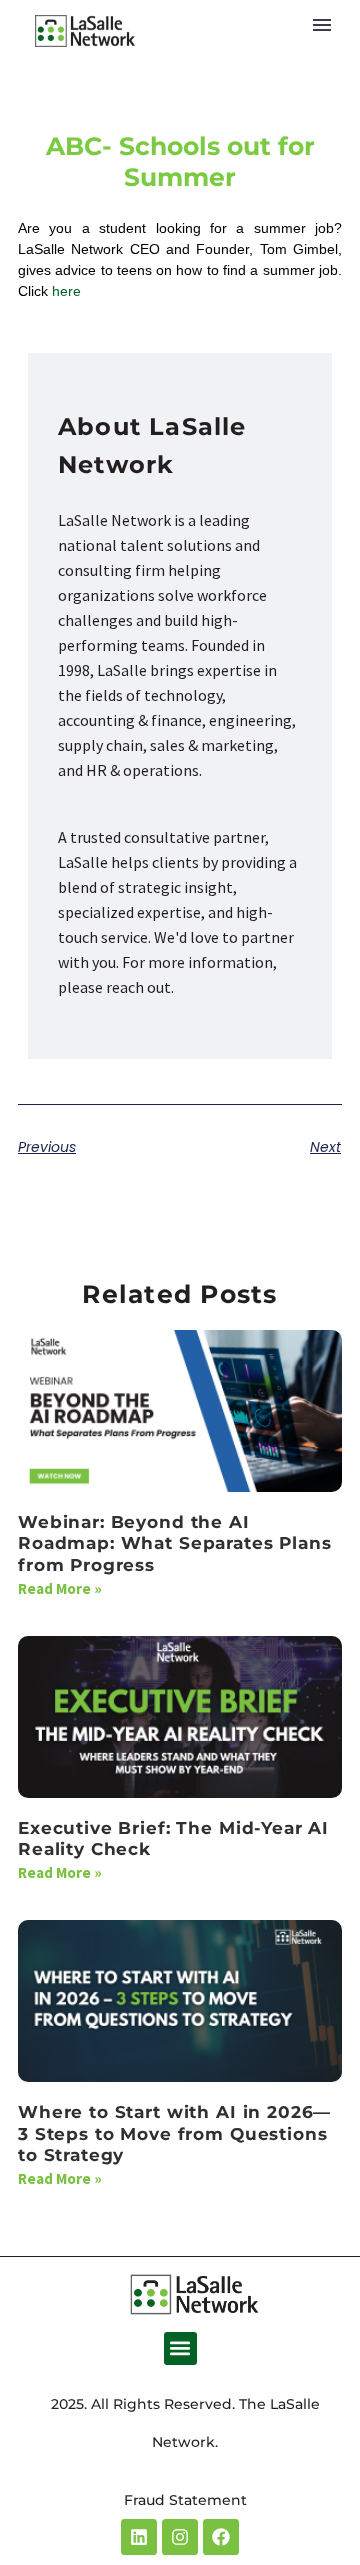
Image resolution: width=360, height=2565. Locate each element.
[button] (180, 2348)
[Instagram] (180, 2537)
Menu (322, 25)
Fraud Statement (185, 2500)
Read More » (60, 1588)
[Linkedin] (139, 2537)
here (66, 291)
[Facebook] (221, 2537)
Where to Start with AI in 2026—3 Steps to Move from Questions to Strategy (174, 2133)
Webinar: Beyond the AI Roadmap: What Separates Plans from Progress (175, 1543)
